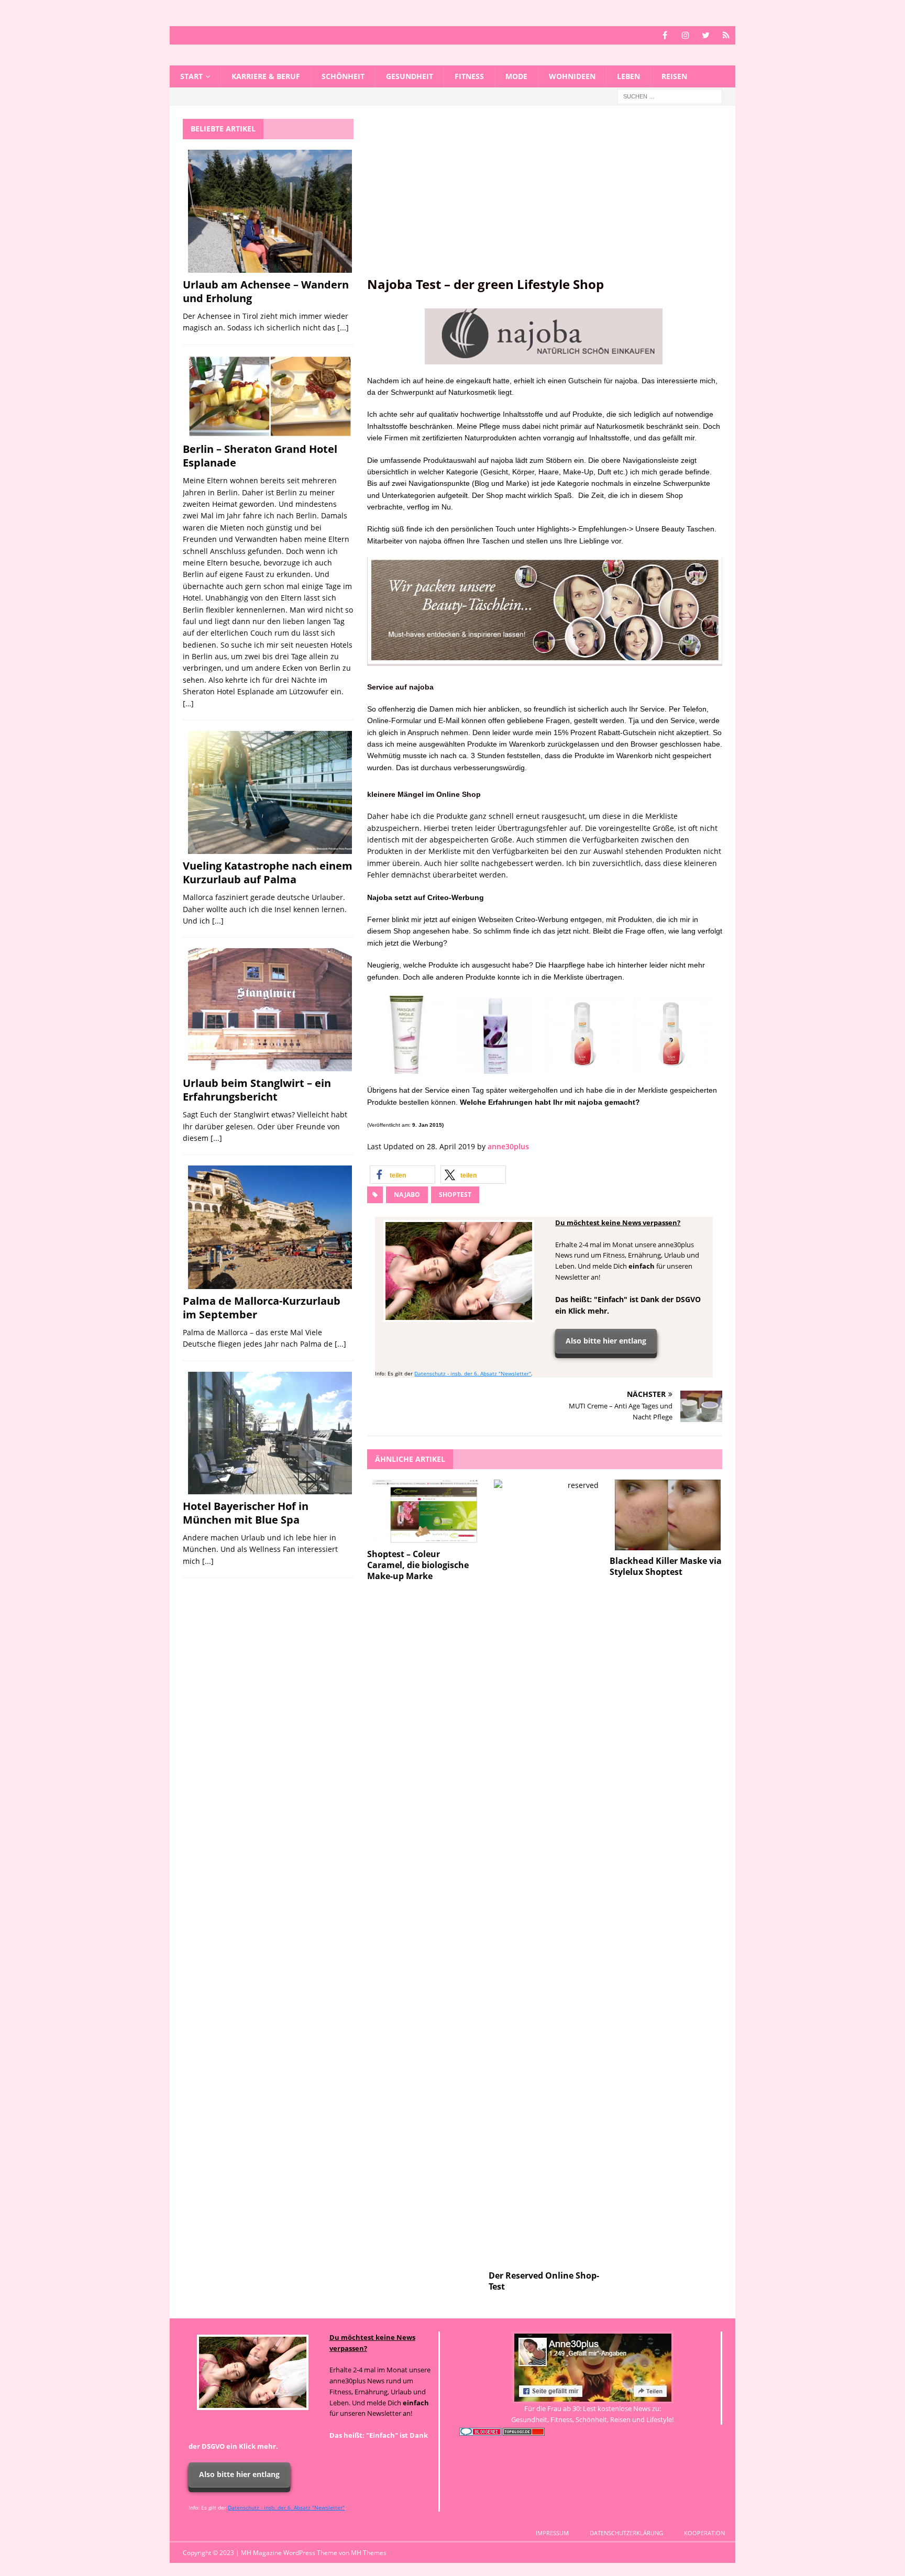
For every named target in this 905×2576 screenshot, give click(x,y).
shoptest (455, 1195)
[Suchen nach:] (670, 96)
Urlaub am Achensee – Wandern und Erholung (266, 291)
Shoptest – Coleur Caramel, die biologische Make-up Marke (418, 1565)
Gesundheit (410, 76)
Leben (628, 76)
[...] (343, 327)
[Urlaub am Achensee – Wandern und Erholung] (270, 211)
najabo (407, 1195)
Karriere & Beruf (266, 76)
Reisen (674, 76)
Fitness (469, 76)
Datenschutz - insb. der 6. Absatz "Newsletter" (473, 1373)
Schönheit (343, 76)
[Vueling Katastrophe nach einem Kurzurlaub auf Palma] (270, 792)
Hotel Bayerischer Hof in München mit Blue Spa (246, 1513)
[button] (402, 1175)
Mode (516, 76)
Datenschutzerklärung (626, 2533)
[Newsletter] (726, 35)
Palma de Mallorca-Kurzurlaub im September (262, 1308)
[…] (188, 703)
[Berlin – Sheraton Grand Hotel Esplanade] (270, 397)
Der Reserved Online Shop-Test (544, 2281)
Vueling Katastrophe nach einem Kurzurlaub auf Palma (268, 873)
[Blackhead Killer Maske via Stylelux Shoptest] (668, 1515)
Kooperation (704, 2533)
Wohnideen (572, 76)
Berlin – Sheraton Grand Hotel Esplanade (260, 456)
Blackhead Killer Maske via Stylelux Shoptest (666, 1566)
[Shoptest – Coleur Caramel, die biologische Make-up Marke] (425, 1512)
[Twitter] (706, 35)
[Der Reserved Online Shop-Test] (547, 1872)
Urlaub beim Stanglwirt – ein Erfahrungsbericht (257, 1090)
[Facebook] (665, 35)
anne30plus (508, 1146)
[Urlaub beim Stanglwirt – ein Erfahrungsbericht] (270, 1010)
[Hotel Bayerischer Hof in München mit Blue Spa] (270, 1433)
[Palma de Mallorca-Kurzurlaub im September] (270, 1227)
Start (191, 76)
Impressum (552, 2533)
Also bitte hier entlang (606, 1341)
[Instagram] (685, 35)
